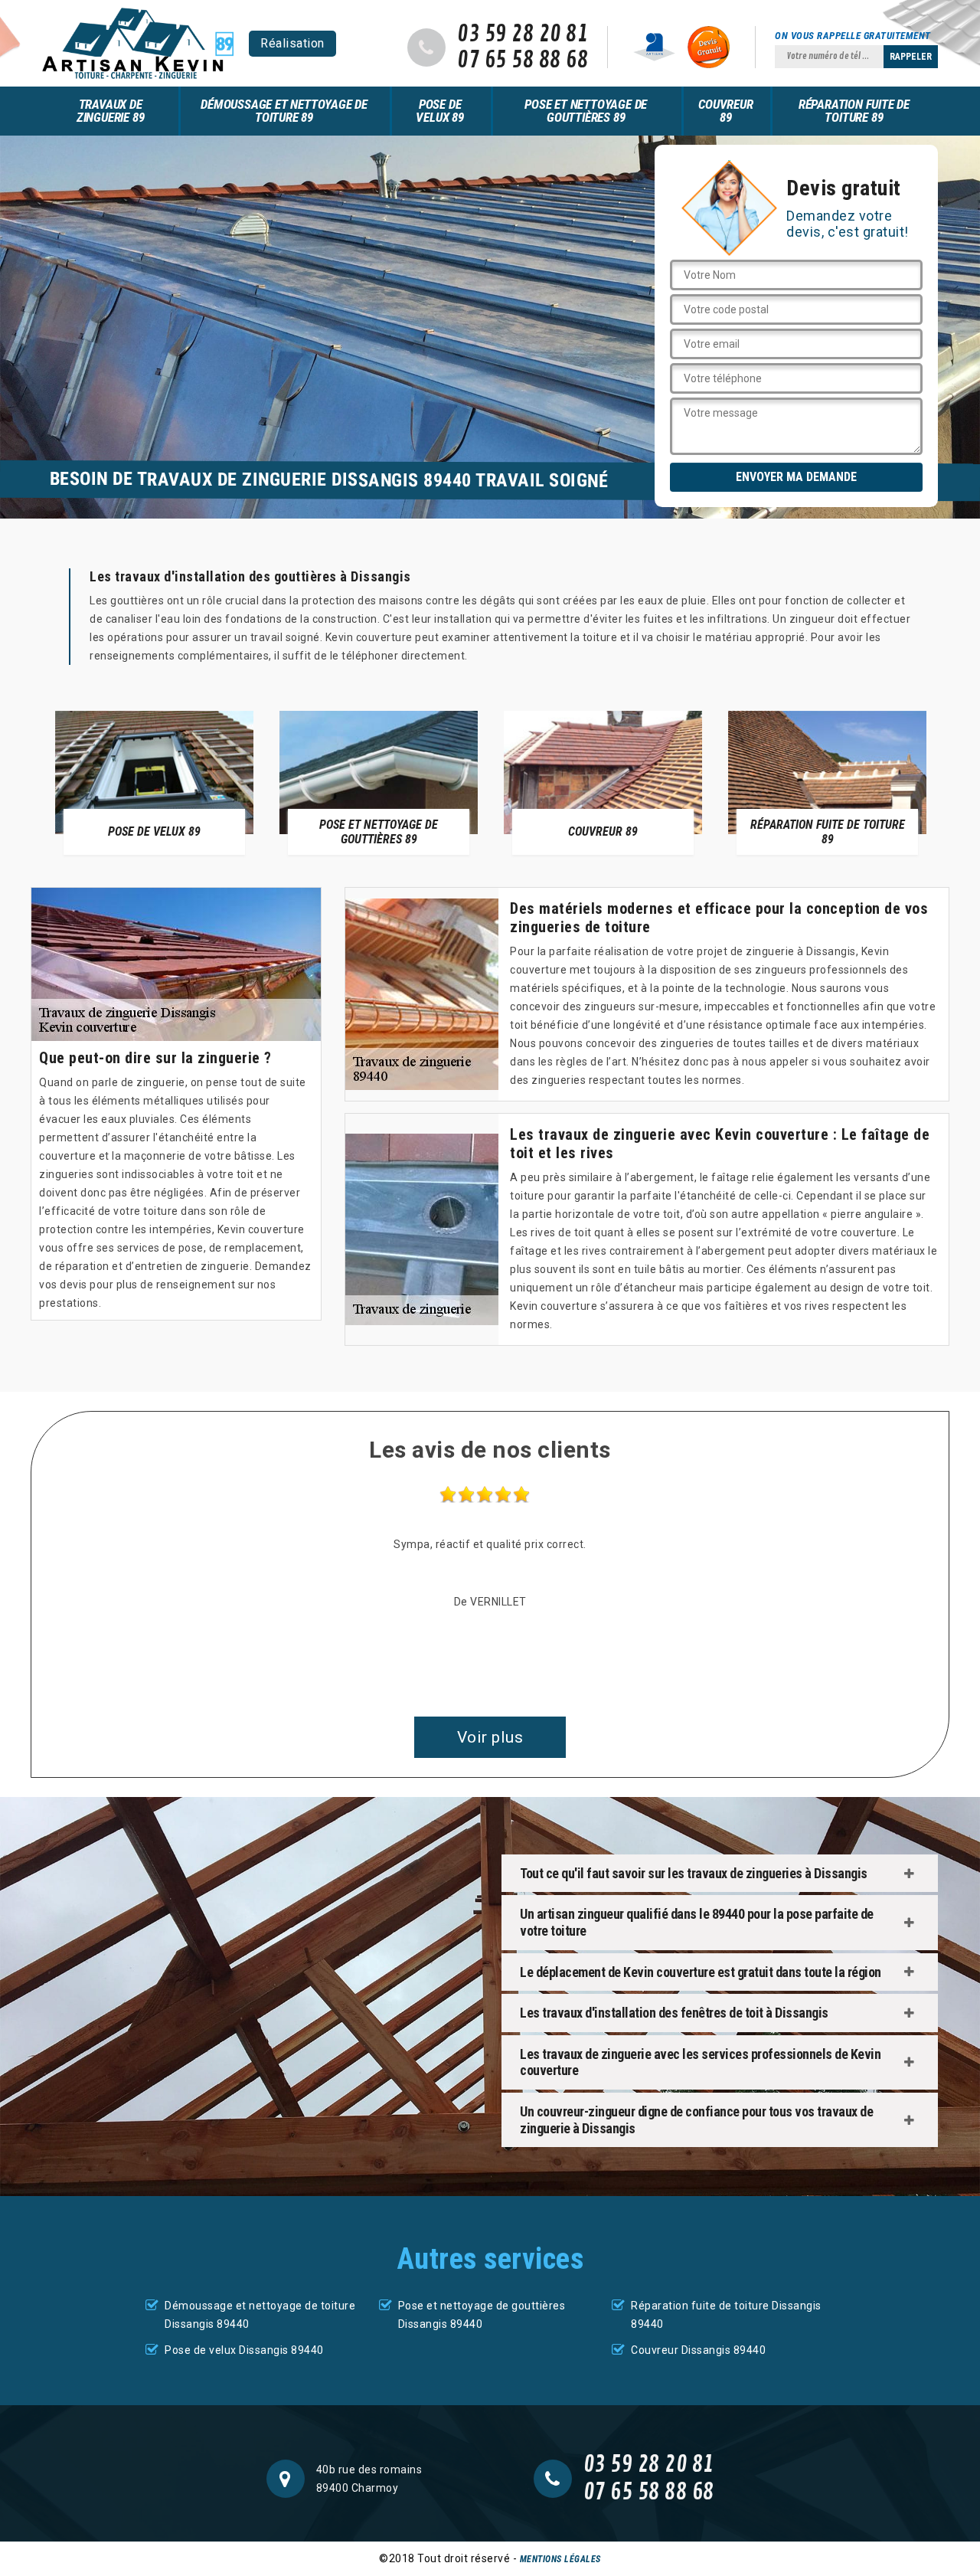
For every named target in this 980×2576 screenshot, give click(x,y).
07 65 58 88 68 (523, 61)
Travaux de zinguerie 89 (111, 111)
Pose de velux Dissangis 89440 (244, 2350)
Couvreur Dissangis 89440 (698, 2350)
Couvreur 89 (725, 111)
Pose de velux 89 (439, 111)
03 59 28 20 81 (523, 34)
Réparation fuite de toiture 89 (854, 111)
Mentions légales (560, 2559)
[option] (154, 782)
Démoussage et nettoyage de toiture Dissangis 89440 (260, 2315)
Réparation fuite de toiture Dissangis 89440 (726, 2315)
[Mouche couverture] (138, 43)
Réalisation (292, 43)
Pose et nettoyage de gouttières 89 (586, 111)
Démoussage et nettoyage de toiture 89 (284, 111)
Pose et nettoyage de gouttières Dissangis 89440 (482, 2315)
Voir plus (490, 1737)
